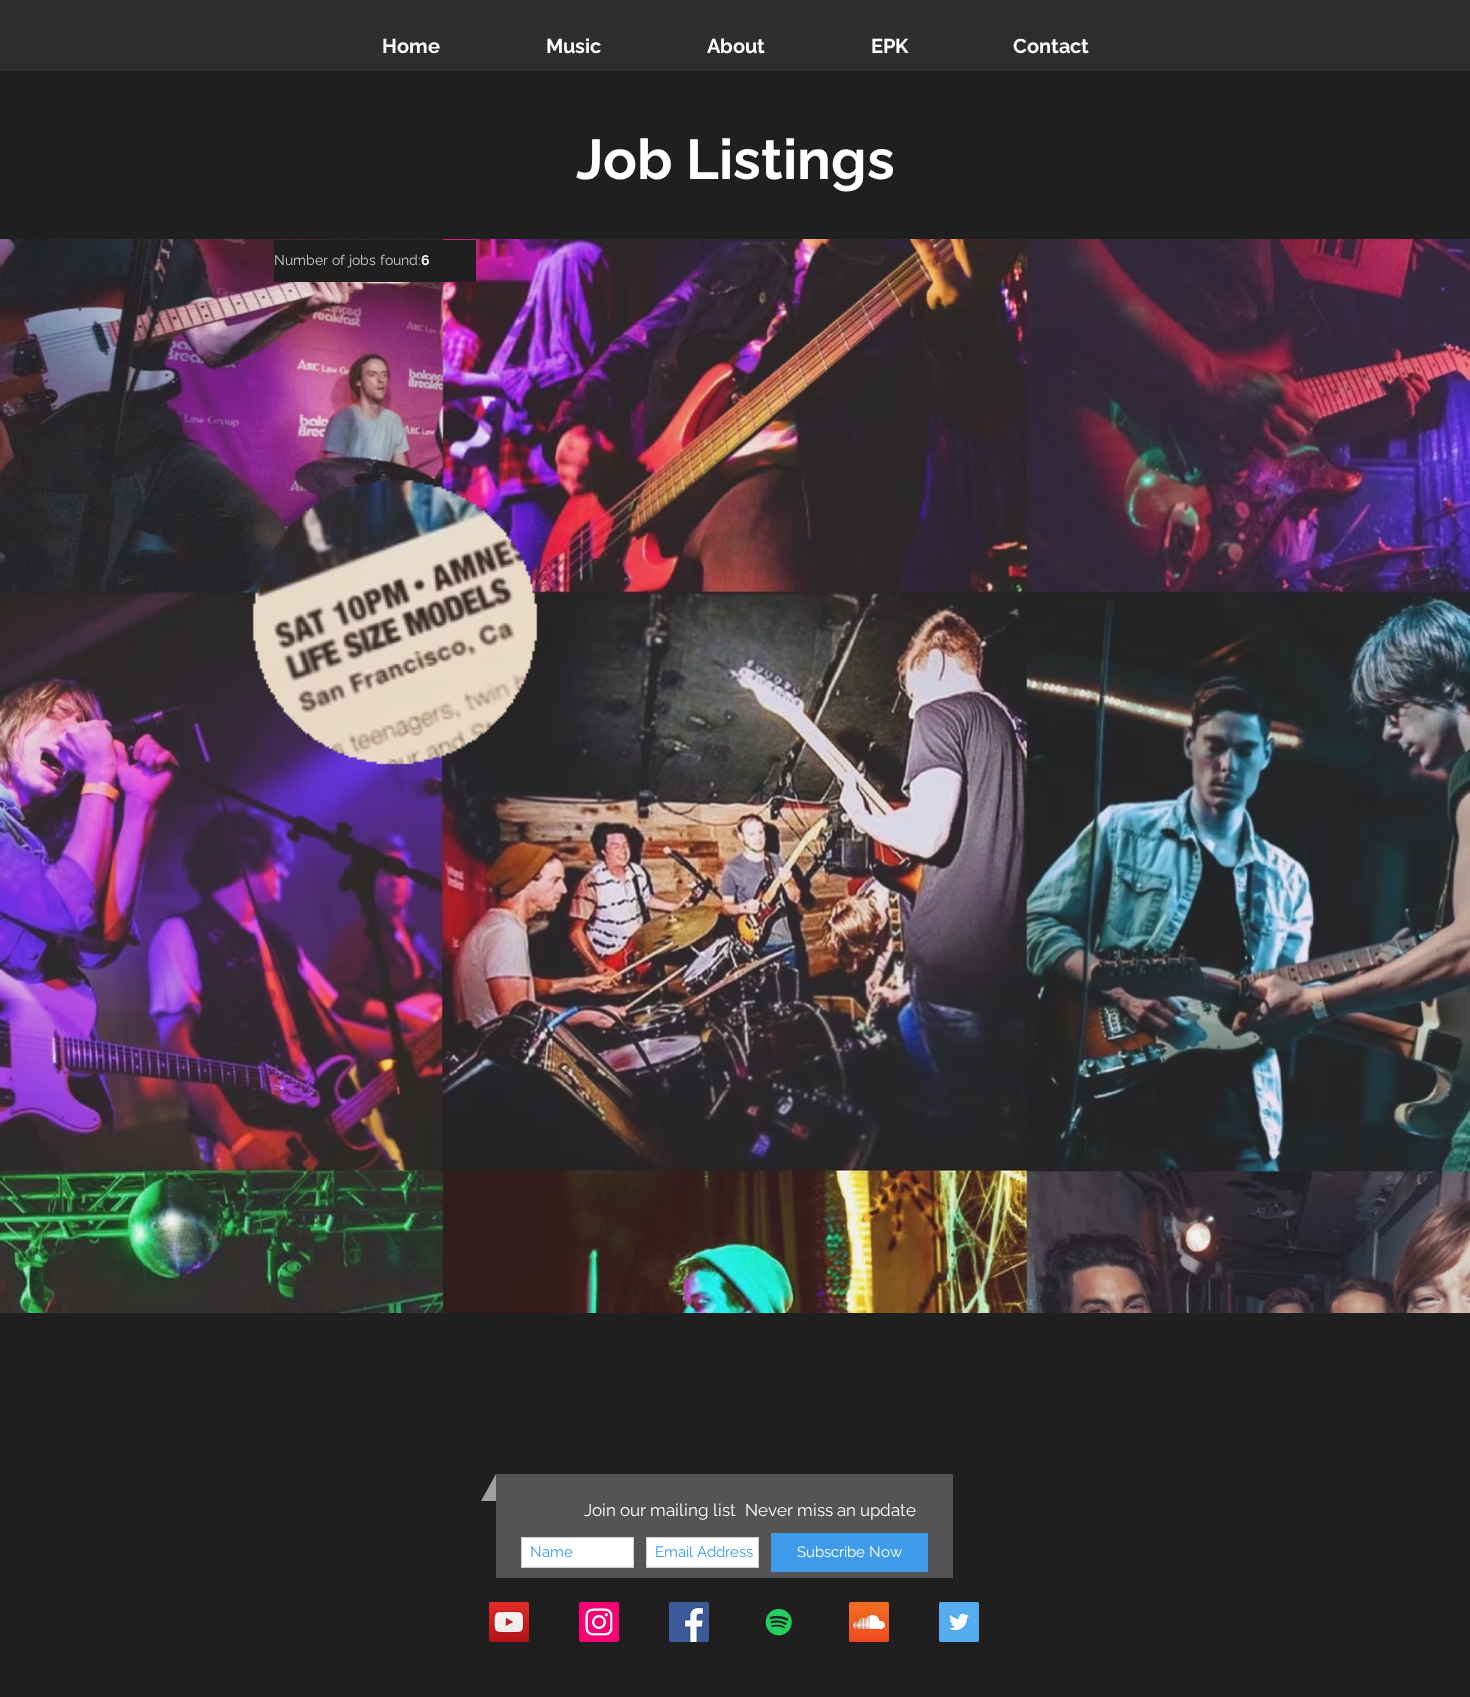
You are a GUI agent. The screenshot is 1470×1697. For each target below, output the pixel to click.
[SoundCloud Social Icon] (869, 1622)
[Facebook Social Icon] (689, 1622)
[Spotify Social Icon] (779, 1622)
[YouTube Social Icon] (509, 1622)
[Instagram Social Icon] (599, 1622)
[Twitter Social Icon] (959, 1622)
